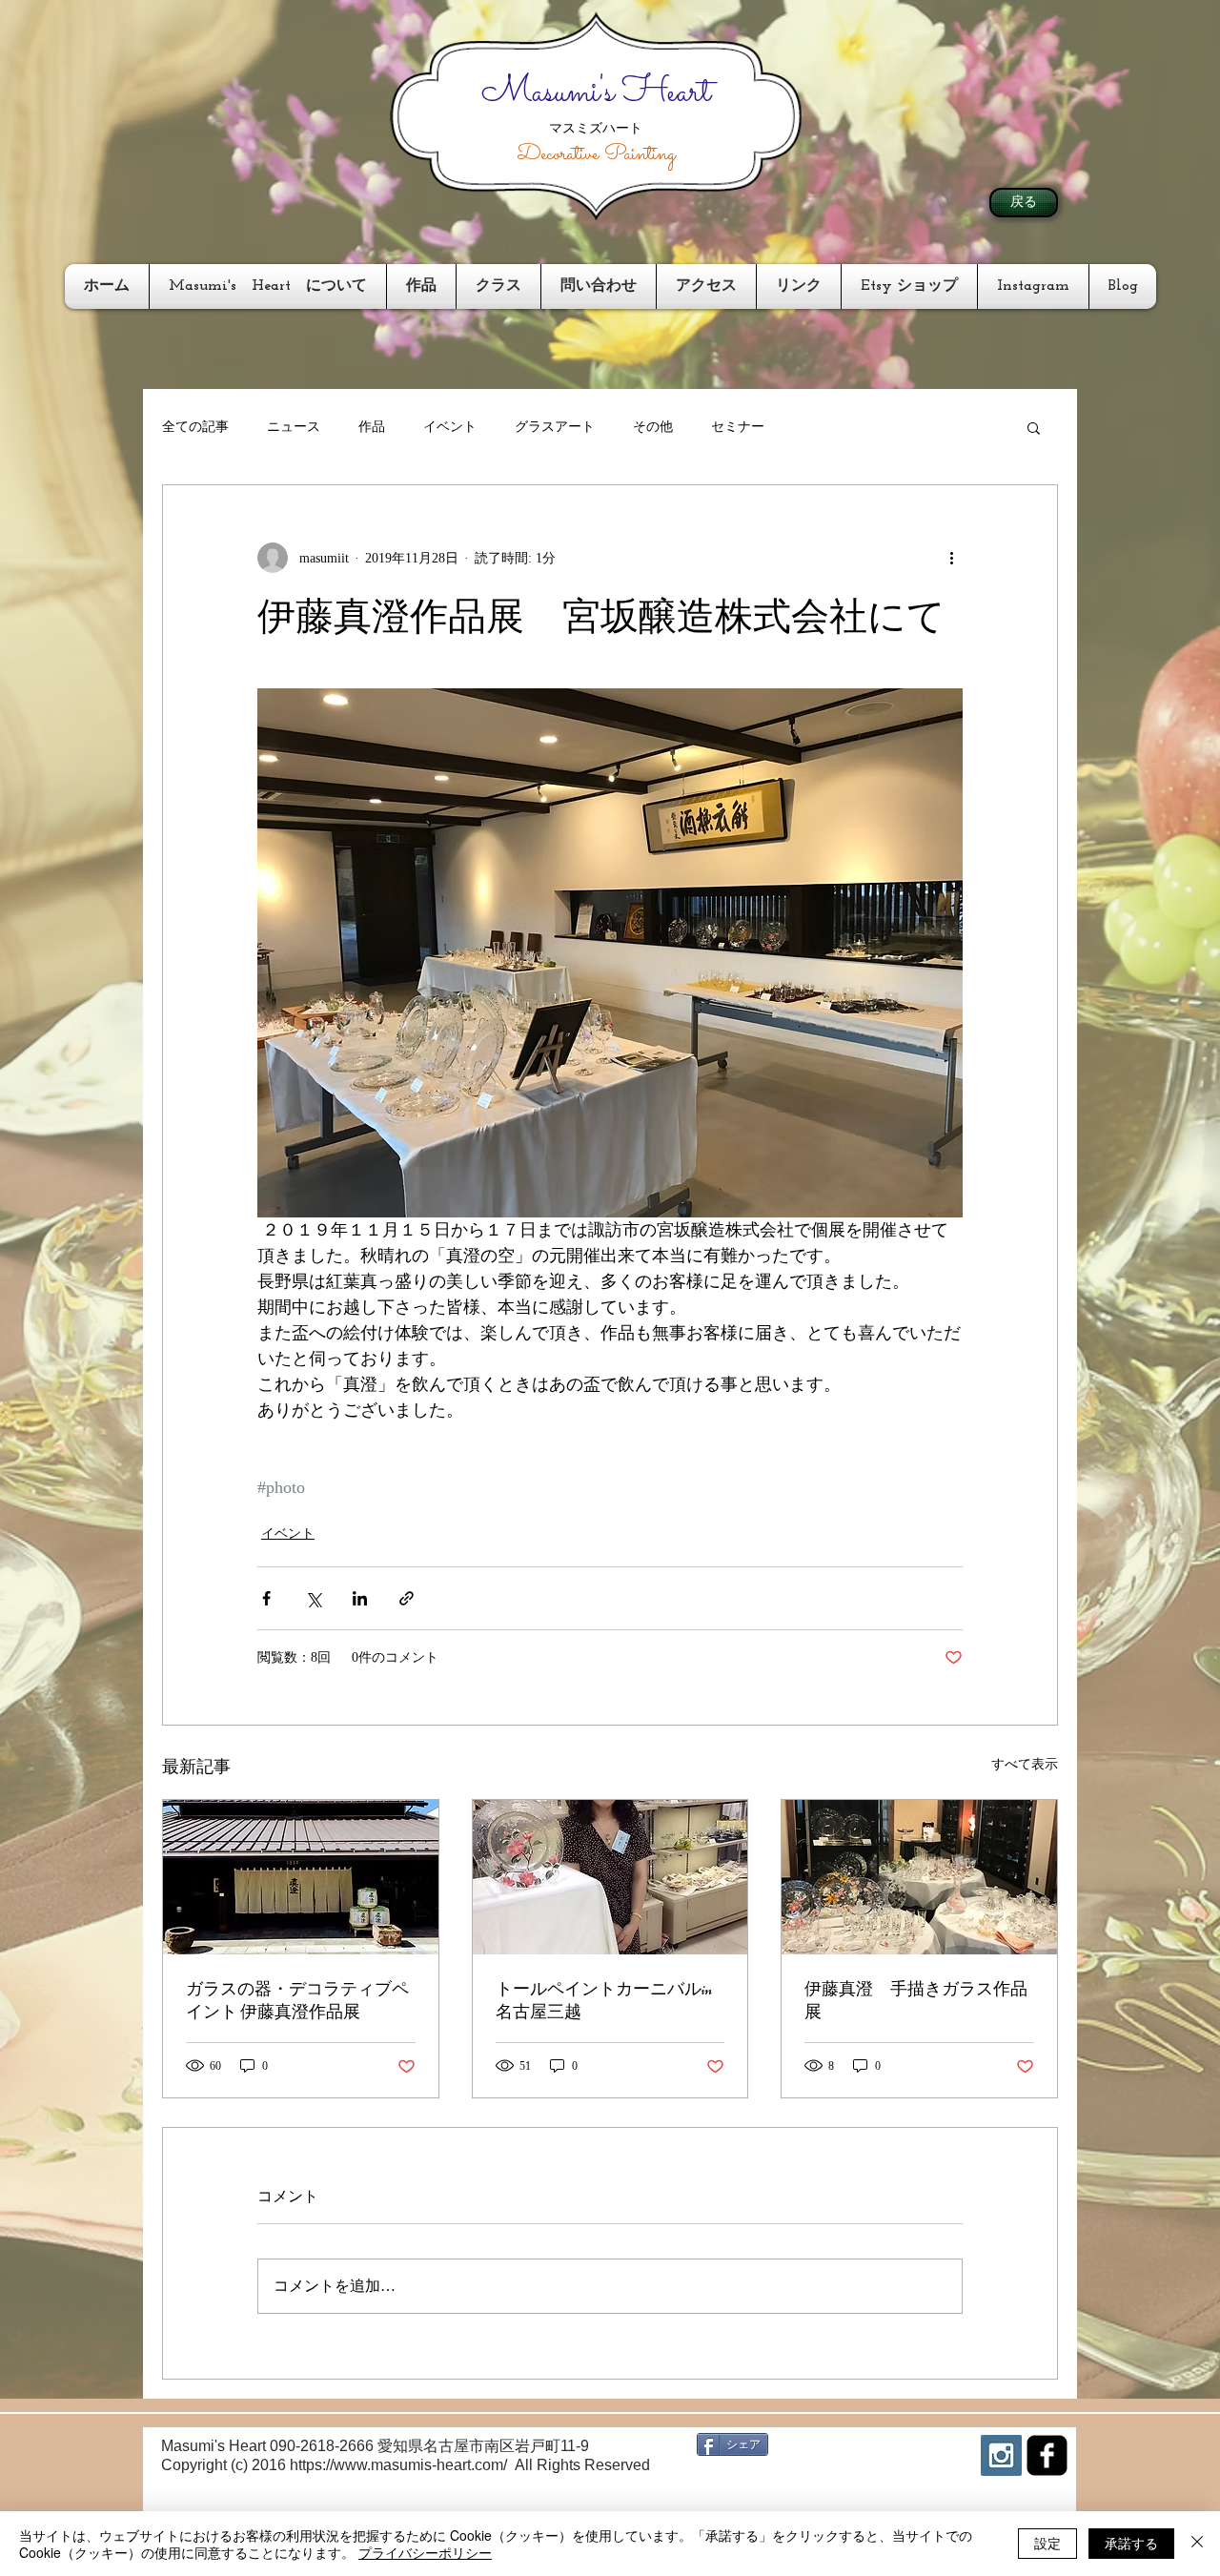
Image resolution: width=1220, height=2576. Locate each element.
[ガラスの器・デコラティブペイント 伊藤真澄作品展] (301, 1877)
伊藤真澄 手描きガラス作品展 (916, 2000)
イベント (450, 427)
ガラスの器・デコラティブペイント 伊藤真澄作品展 (297, 2000)
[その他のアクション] (951, 558)
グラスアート (555, 427)
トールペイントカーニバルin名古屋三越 (604, 2000)
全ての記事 (195, 427)
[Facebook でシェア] (266, 1598)
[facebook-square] (1047, 2455)
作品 (372, 427)
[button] (1034, 427)
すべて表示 (1025, 1764)
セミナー (738, 427)
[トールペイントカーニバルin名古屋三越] (610, 1877)
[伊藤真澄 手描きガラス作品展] (919, 1877)
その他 (653, 427)
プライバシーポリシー (425, 2552)
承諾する (1131, 2543)
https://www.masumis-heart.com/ (398, 2465)
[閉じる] (1197, 2544)
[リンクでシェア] (407, 1598)
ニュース (294, 427)
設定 (1047, 2543)
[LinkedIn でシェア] (360, 1598)
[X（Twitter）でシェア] (313, 1598)
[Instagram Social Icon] (1001, 2455)
